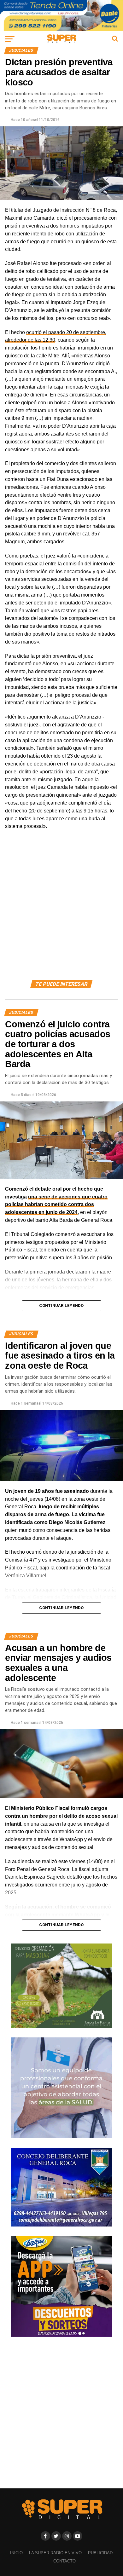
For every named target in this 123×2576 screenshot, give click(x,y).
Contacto (64, 2561)
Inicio (16, 2553)
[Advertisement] (61, 912)
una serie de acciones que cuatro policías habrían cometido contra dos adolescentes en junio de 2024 (56, 1205)
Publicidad (100, 2553)
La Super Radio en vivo (55, 2553)
